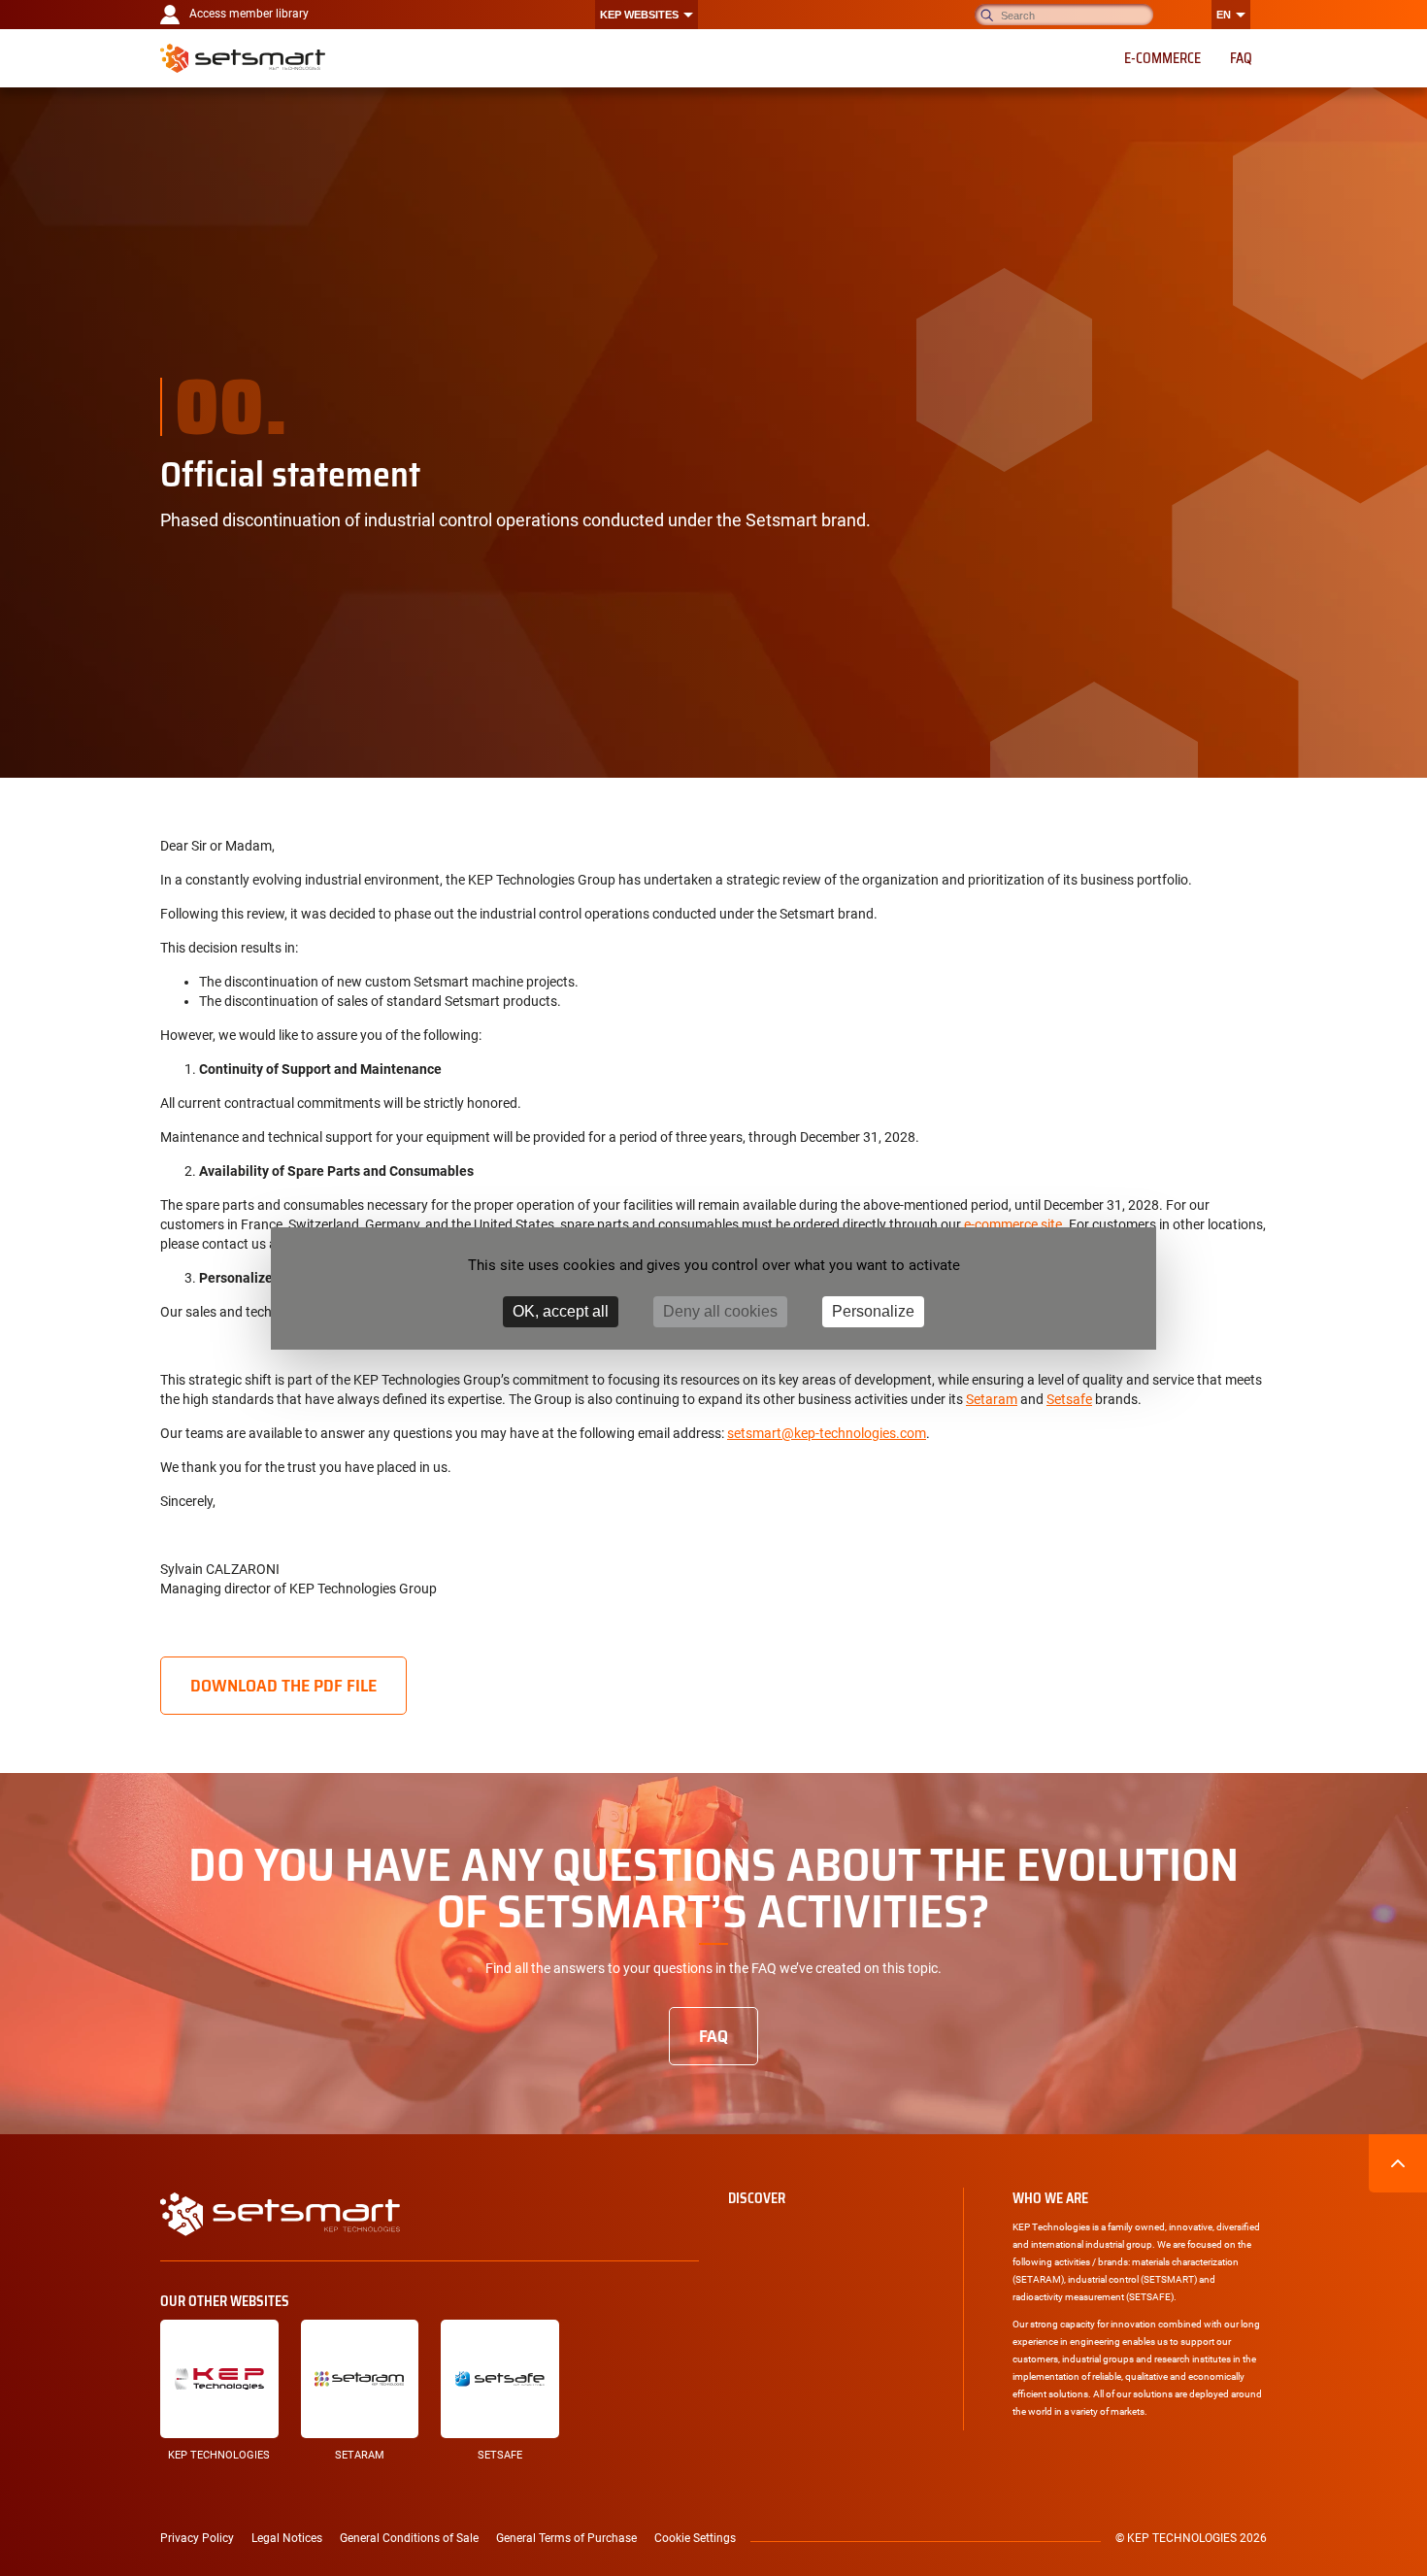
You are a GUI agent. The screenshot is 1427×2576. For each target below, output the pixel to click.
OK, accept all (561, 1311)
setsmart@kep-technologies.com (827, 1433)
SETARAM (360, 2455)
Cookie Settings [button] (695, 2538)
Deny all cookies (720, 1311)
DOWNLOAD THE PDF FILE (283, 1686)
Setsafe (1069, 1399)
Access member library (249, 14)
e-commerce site (1013, 1224)
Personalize (873, 1311)
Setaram (992, 1399)
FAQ (713, 2036)
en (1224, 15)
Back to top (1398, 2163)
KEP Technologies (219, 2455)
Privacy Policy (197, 2538)
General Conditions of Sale (409, 2538)
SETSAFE (500, 2455)
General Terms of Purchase (566, 2538)
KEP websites (639, 15)
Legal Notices (287, 2538)
